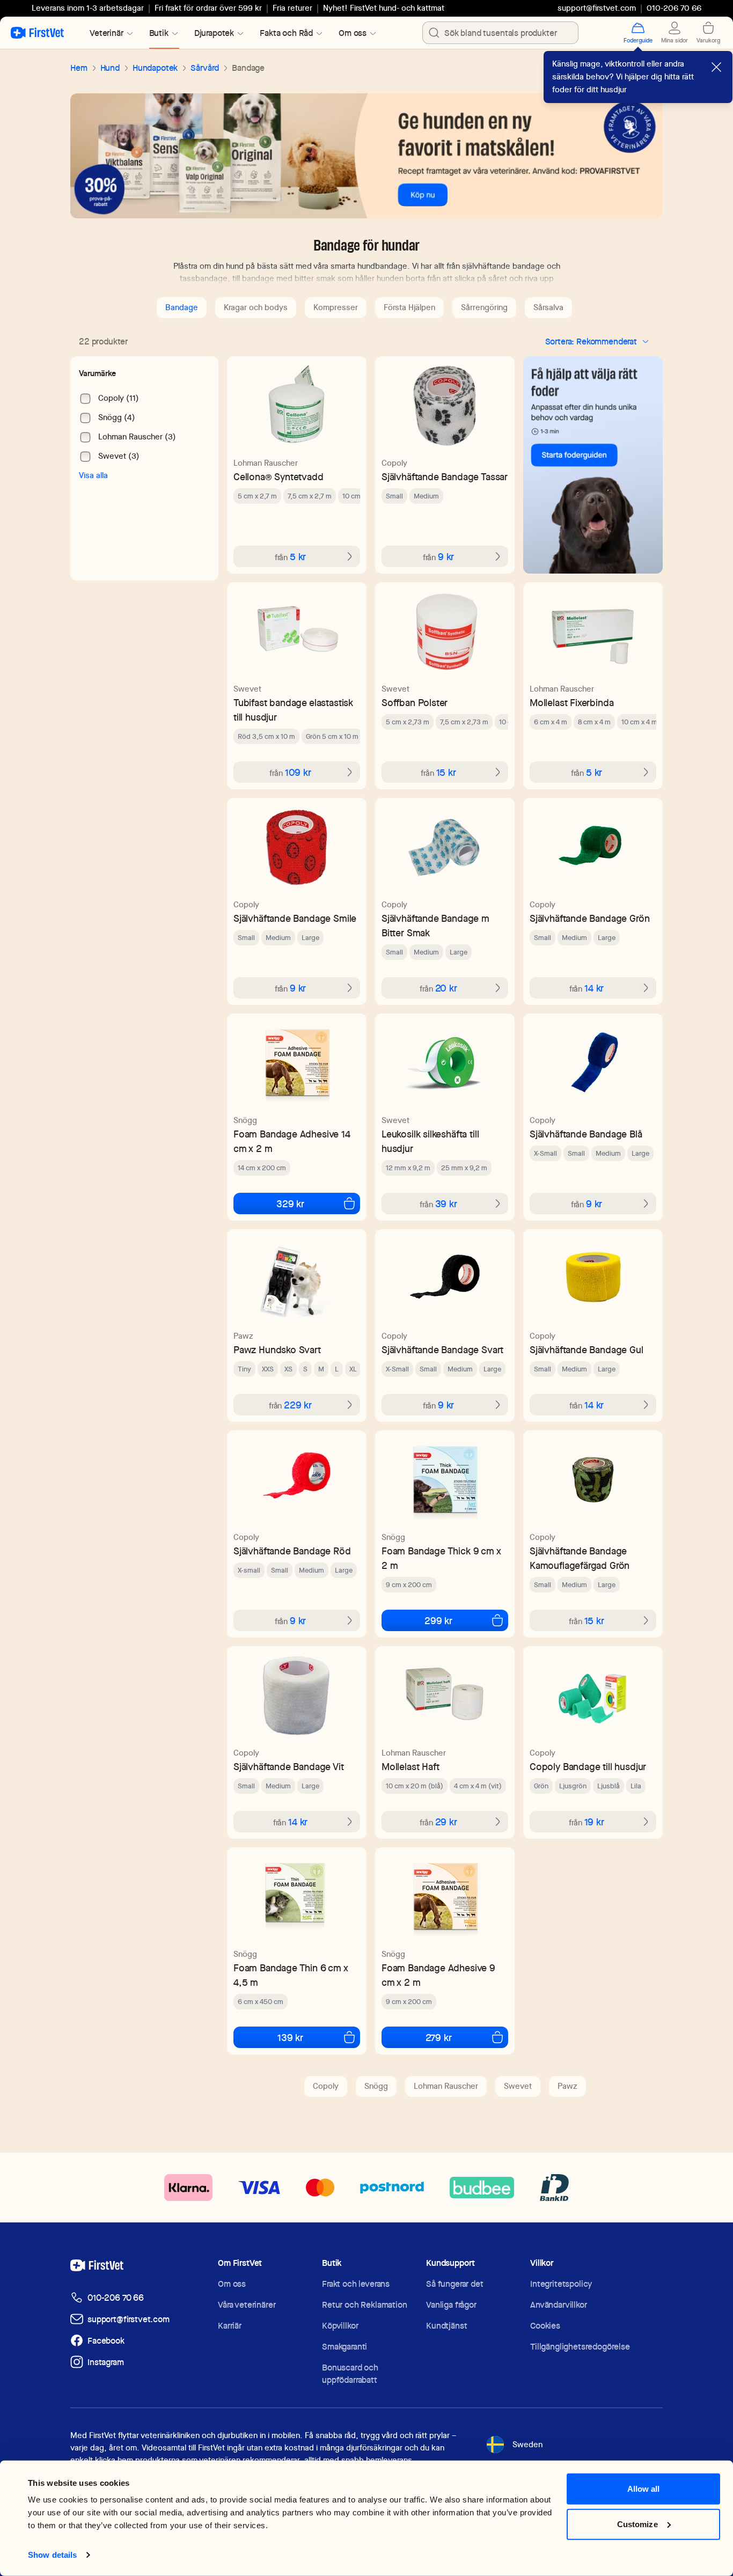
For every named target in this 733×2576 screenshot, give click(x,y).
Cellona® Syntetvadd (278, 477)
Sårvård (205, 68)
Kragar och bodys (256, 307)
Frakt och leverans (356, 2284)
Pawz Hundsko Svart (277, 1350)
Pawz (243, 1336)
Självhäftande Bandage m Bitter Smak (435, 926)
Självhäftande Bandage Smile (295, 918)
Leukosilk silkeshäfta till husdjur (430, 1141)
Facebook (106, 2341)
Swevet (247, 689)
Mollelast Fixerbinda (571, 703)
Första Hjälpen (409, 307)
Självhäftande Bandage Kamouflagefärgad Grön (580, 1558)
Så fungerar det (455, 2284)
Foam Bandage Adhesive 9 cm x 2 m (438, 1975)
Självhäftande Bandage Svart (442, 1350)
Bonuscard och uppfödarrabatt (350, 2374)
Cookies (545, 2326)
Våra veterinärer (247, 2305)
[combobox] (500, 33)
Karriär (230, 2326)
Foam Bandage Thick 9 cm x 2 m (441, 1558)
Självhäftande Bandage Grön (589, 918)
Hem (79, 68)
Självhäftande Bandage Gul (587, 1350)
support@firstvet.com (597, 8)
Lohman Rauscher (266, 463)
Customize (637, 2524)
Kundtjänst (446, 2326)
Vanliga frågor (451, 2305)
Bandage (182, 307)
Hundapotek (155, 68)
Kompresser (336, 307)
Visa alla (93, 475)
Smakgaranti (344, 2347)
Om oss (232, 2284)
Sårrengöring (484, 307)
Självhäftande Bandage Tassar (445, 477)
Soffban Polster (415, 703)
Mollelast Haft (410, 1767)
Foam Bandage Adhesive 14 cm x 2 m (292, 1141)
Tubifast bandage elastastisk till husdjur (293, 710)
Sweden (527, 2445)
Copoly (394, 463)
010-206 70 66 (116, 2298)
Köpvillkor (340, 2326)
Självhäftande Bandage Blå (586, 1134)
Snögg (245, 1120)
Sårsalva (548, 307)
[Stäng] (716, 67)
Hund (110, 68)
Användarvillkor (559, 2305)
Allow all (644, 2489)
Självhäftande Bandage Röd (292, 1551)
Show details (52, 2555)
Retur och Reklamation (365, 2305)
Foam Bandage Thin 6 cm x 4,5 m (291, 1975)
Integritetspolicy (561, 2284)
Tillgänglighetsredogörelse (580, 2347)
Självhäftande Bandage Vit (289, 1767)
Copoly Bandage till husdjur (588, 1767)
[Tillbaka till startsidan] (37, 33)
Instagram (106, 2362)
